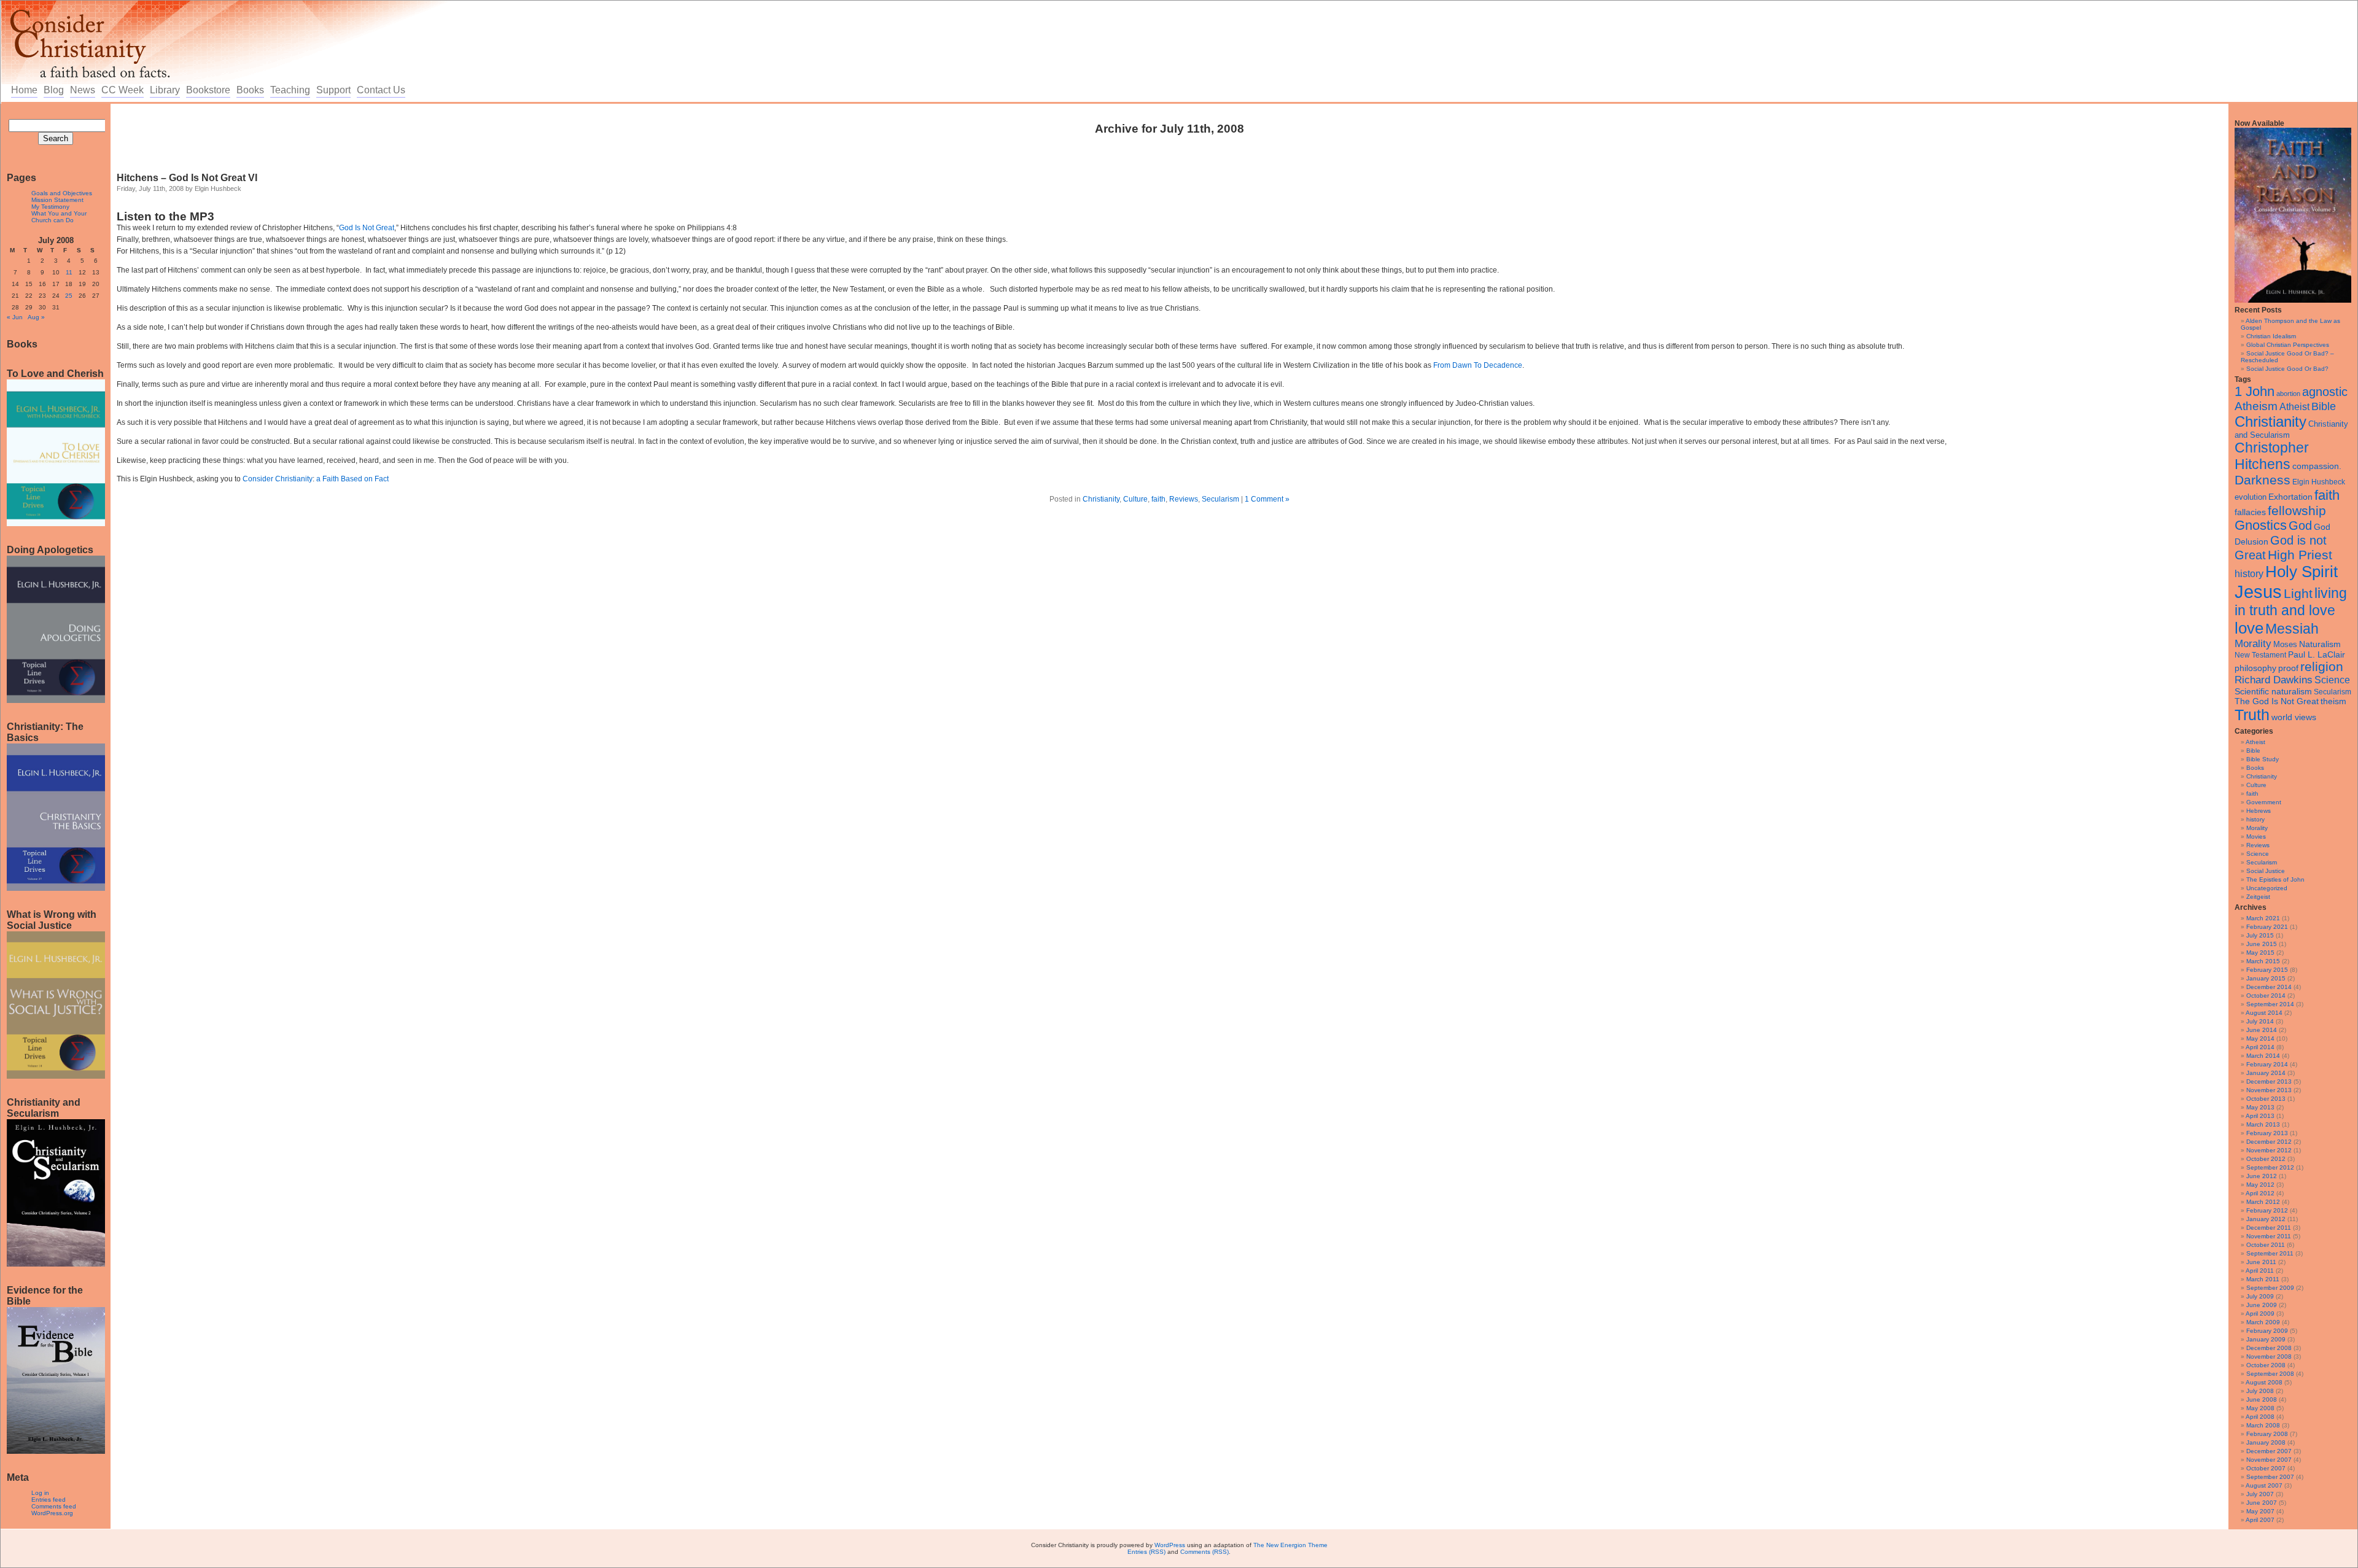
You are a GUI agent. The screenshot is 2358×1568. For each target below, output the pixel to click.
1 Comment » (1267, 499)
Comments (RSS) (1204, 1552)
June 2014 (2262, 1030)
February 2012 (2267, 1210)
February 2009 (2267, 1331)
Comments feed (54, 1506)
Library (165, 90)
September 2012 (2270, 1167)
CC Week (123, 90)
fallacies (2250, 512)
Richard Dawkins (2274, 680)
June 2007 (2262, 1503)
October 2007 (2266, 1468)
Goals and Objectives (62, 193)
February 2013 (2267, 1133)
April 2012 (2260, 1193)
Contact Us (381, 90)
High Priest (2300, 555)
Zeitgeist (2258, 897)
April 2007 (2260, 1520)
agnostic (2325, 392)
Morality (2253, 644)
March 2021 (2263, 918)
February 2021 (2267, 927)
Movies (2256, 836)
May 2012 (2260, 1185)
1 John (2255, 391)
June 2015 (2262, 944)
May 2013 (2260, 1107)
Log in (40, 1493)
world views (2294, 717)
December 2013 (2269, 1081)
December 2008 (2269, 1348)
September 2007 (2270, 1477)
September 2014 (2270, 1004)
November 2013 (2269, 1090)
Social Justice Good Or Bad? (2287, 369)
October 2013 (2266, 1099)
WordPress (1170, 1545)
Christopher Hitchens (2272, 456)
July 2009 (2260, 1296)
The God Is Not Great (2277, 701)
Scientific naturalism (2273, 691)
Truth (2252, 715)
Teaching (290, 90)
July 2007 (2260, 1494)
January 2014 (2266, 1073)
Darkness (2263, 480)
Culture (2256, 785)
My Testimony (50, 207)
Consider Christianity (278, 479)
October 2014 (2266, 996)
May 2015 (2260, 953)
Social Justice (2266, 871)
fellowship (2297, 510)
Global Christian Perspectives (2288, 345)
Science (2332, 680)
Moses (2285, 644)
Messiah (2292, 629)
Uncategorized (2267, 888)
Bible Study (2263, 759)
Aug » (36, 317)
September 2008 (2270, 1374)
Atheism (2256, 406)
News (83, 90)
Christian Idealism (2271, 336)
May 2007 (2260, 1511)
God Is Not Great (367, 228)
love (2249, 628)
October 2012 (2266, 1159)
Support (333, 90)
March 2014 (2263, 1056)
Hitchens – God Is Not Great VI (187, 178)
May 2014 (2260, 1038)
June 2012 (2262, 1176)
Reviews (2258, 845)
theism (2333, 701)
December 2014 (2269, 987)
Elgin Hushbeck (2319, 482)
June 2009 (2262, 1305)
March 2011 (2263, 1279)
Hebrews (2259, 811)
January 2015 (2266, 978)
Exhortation (2290, 497)
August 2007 (2264, 1485)
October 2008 (2266, 1365)
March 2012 (2263, 1202)
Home (24, 90)
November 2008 (2269, 1356)
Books (250, 90)
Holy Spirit (2302, 572)
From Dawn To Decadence (1478, 365)
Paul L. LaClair (2317, 655)
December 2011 (2269, 1228)
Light (2298, 593)
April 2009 (2260, 1314)
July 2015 (2260, 935)
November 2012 (2269, 1150)
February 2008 (2267, 1434)
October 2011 (2266, 1245)
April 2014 (2260, 1047)
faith (2327, 495)
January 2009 (2266, 1339)
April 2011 (2260, 1271)
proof (2288, 668)
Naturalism (2320, 644)
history (2249, 574)
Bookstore (208, 90)
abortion (2288, 394)
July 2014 (2260, 1021)
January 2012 (2266, 1219)
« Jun (15, 317)
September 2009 (2270, 1288)
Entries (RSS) (1146, 1552)
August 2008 (2264, 1382)
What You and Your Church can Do (59, 217)
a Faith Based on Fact (352, 479)
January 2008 (2266, 1442)
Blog (54, 90)
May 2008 (2260, 1408)
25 (69, 296)
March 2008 (2263, 1425)
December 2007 (2269, 1451)
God (2300, 526)
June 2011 (2261, 1262)
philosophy (2255, 668)
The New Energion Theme (1290, 1545)
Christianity (2270, 421)
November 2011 (2269, 1236)
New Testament (2260, 655)
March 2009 (2263, 1322)
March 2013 (2263, 1124)
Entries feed (49, 1500)
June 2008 (2262, 1399)
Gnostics (2261, 526)
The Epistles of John (2275, 879)
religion (2322, 666)
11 (69, 272)
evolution (2251, 497)
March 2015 (2263, 961)
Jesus (2258, 592)
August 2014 (2264, 1013)
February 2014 (2267, 1064)
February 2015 (2267, 970)
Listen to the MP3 (165, 216)
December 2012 (2269, 1142)
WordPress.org (52, 1513)
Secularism (2333, 692)
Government (2264, 802)
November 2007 (2269, 1460)
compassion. (2317, 466)
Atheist (2294, 407)
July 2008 (2260, 1391)
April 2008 (2260, 1417)
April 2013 (2260, 1116)
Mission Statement (57, 200)
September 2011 (2270, 1253)
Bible (2324, 406)
